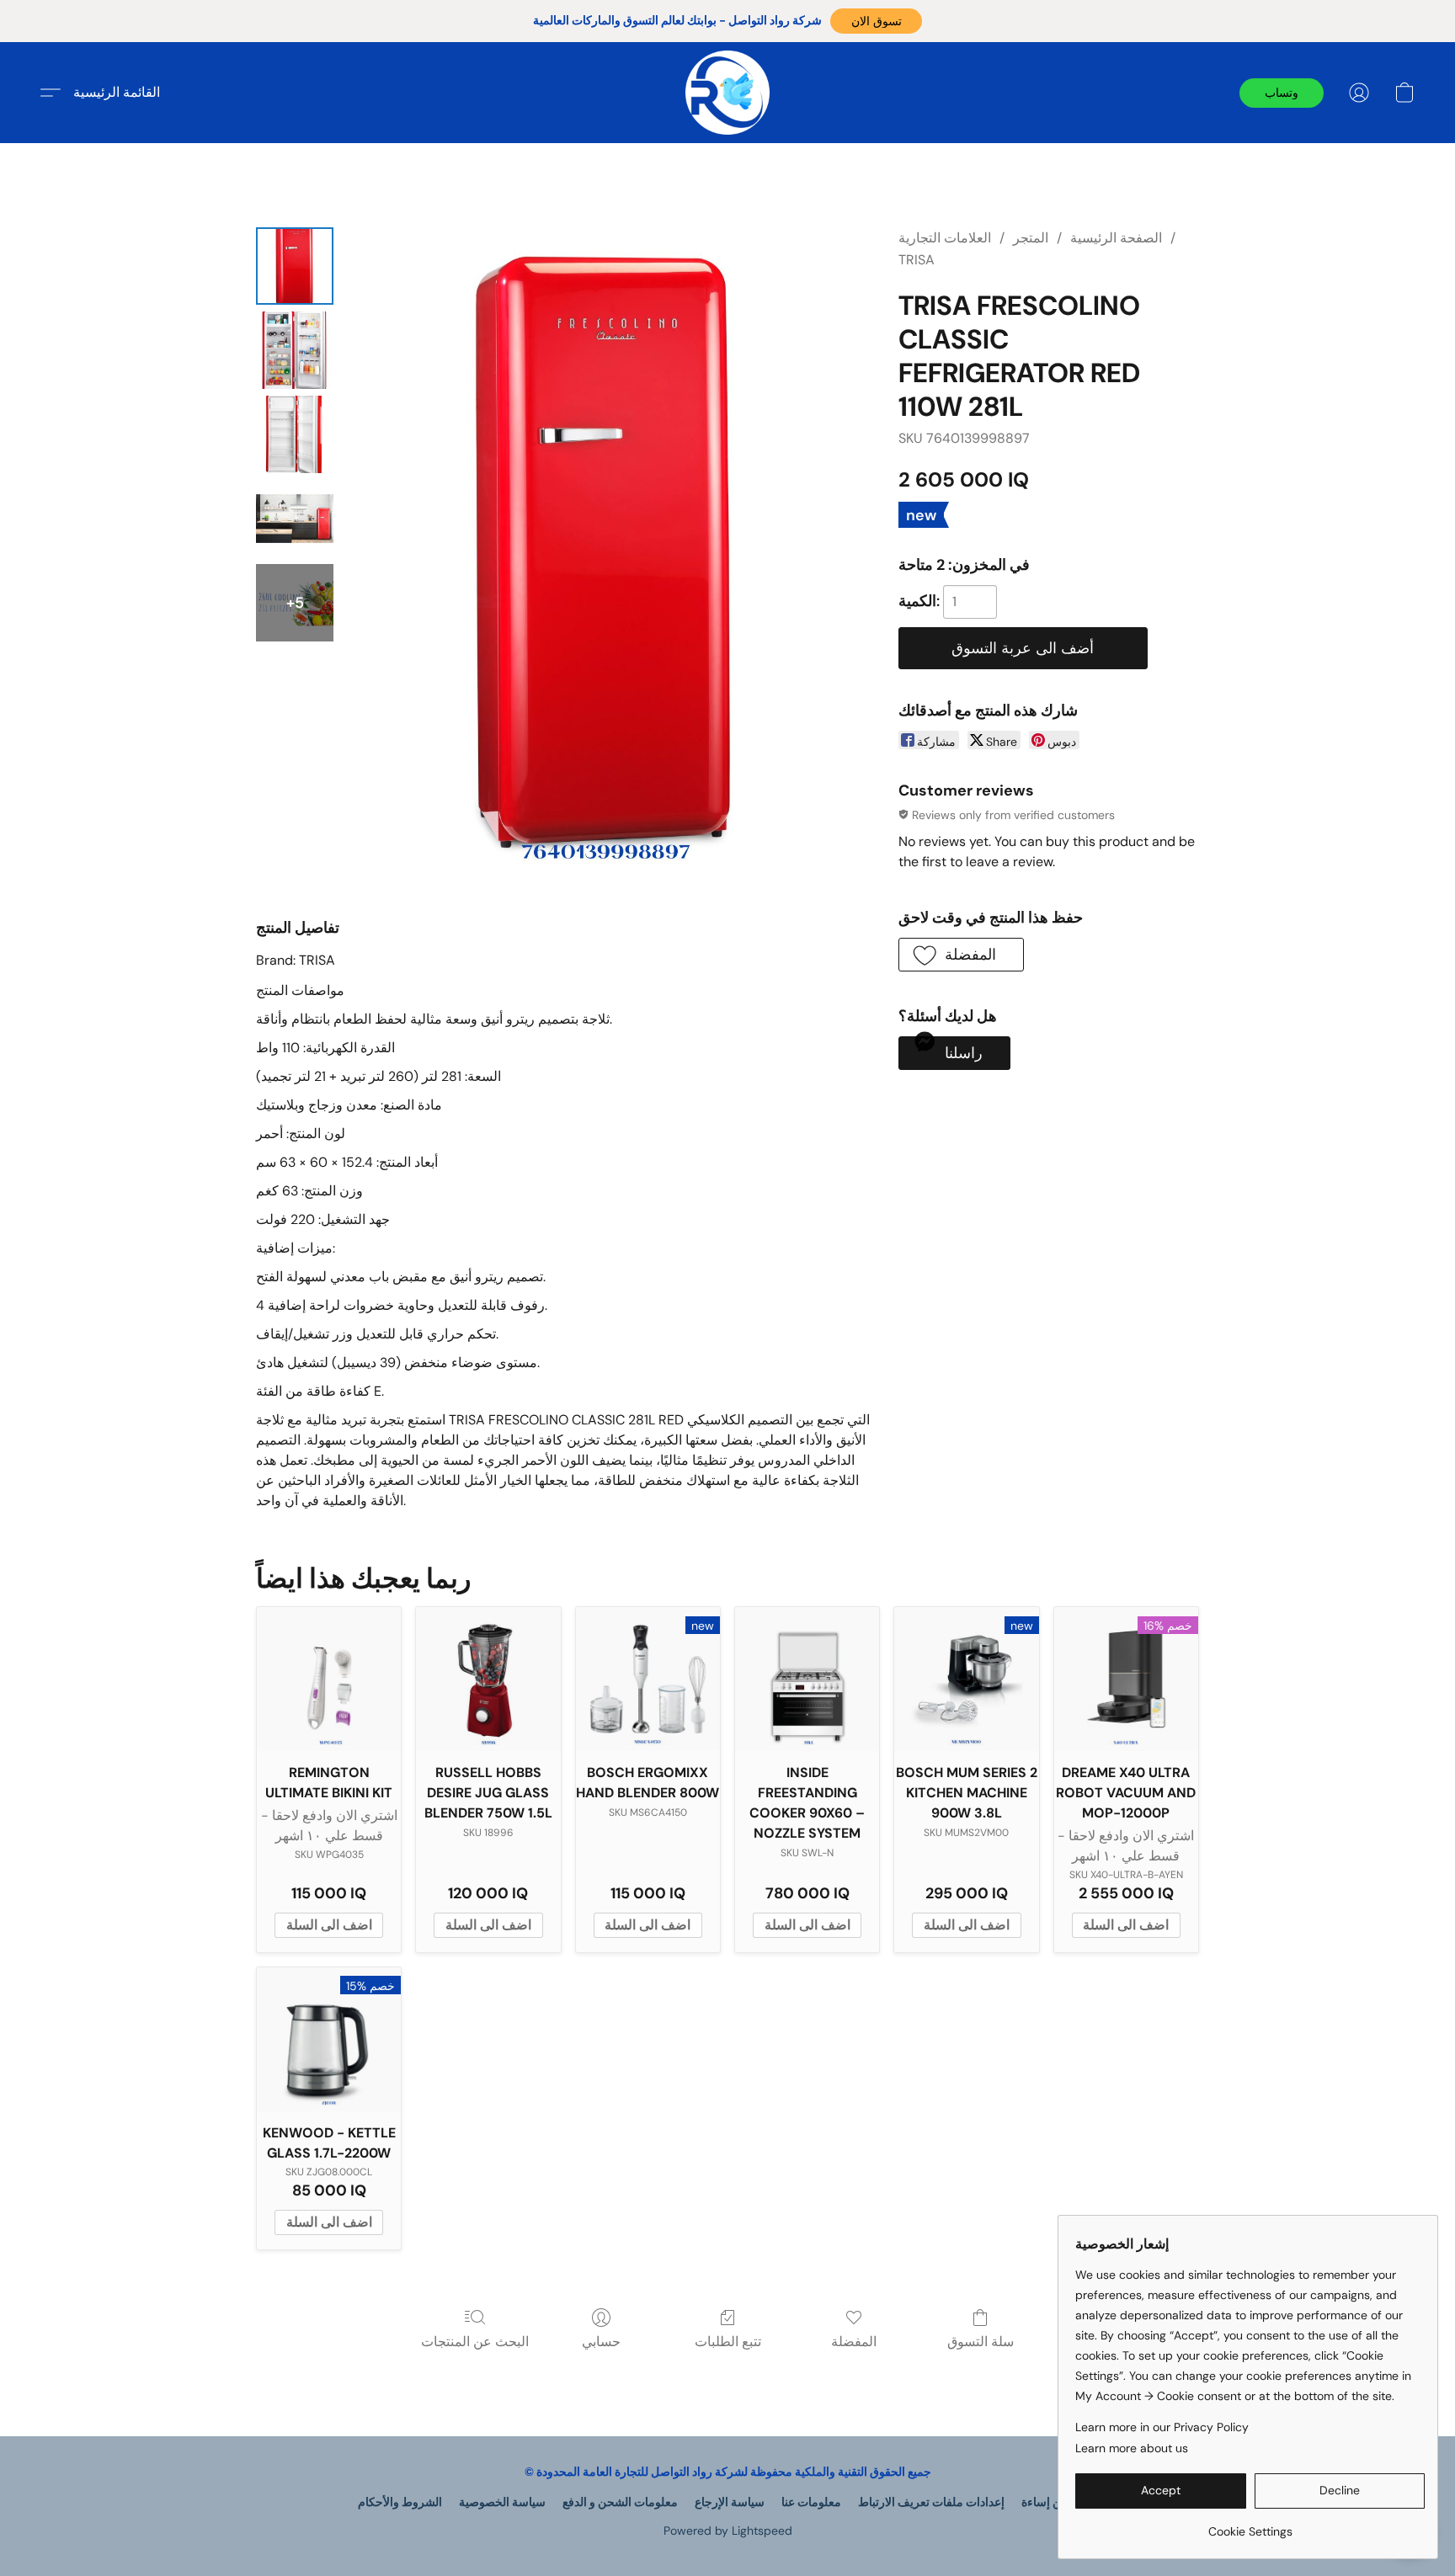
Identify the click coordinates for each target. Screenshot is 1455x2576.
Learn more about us (1132, 2448)
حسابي (601, 2342)
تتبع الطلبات (728, 2342)
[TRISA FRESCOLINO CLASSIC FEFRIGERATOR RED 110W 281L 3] (295, 519)
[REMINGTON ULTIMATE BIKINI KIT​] (329, 1679)
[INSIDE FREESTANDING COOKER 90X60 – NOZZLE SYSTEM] (807, 1679)
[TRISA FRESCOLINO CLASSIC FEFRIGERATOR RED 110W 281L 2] (295, 434)
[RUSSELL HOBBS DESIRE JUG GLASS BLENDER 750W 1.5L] (488, 1679)
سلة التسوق (981, 2342)
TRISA (917, 260)
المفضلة (854, 2342)
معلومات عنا (811, 2502)
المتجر (1031, 238)
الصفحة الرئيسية (1116, 238)
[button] (876, 21)
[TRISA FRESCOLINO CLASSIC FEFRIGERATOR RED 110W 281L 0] (295, 266)
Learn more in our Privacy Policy (1162, 2427)
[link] (1250, 2525)
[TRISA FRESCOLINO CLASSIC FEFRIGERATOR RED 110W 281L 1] (295, 350)
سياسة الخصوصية (502, 2502)
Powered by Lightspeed (728, 2531)
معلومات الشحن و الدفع (620, 2502)
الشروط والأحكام (400, 2502)
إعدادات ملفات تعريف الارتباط (931, 2502)
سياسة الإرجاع (730, 2502)
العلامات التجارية (945, 238)
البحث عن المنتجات (475, 2342)
